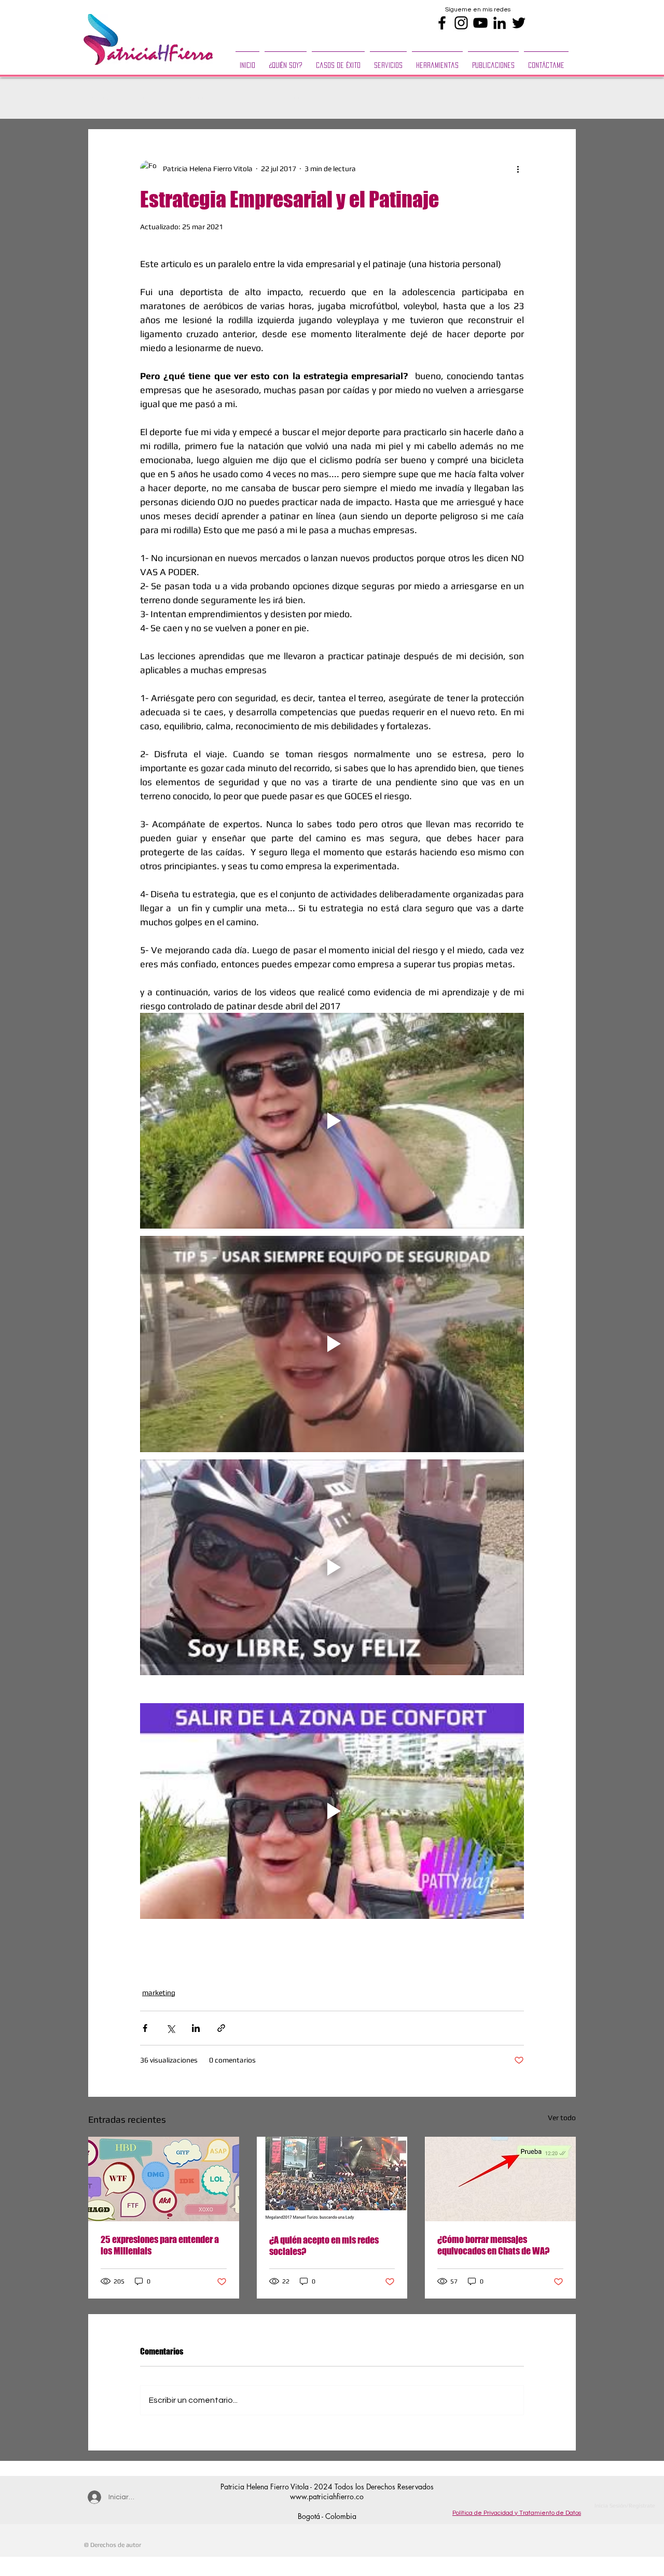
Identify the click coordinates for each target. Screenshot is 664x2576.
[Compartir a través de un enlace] (221, 2028)
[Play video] (332, 1121)
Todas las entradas (121, 98)
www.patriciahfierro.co (327, 2496)
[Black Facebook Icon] (442, 23)
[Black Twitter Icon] (519, 23)
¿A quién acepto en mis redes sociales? (324, 2246)
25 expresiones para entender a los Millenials (160, 2245)
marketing (248, 98)
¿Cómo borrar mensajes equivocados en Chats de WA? (493, 2245)
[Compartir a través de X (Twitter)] (170, 2028)
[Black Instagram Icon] (461, 23)
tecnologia (192, 98)
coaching (303, 98)
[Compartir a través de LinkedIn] (196, 2028)
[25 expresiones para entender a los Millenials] (164, 2179)
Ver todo (562, 2118)
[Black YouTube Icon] (480, 23)
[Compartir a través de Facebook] (145, 2028)
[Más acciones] (518, 169)
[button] (388, 61)
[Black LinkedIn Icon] (500, 23)
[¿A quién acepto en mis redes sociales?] (332, 2179)
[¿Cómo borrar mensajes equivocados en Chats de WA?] (500, 2179)
